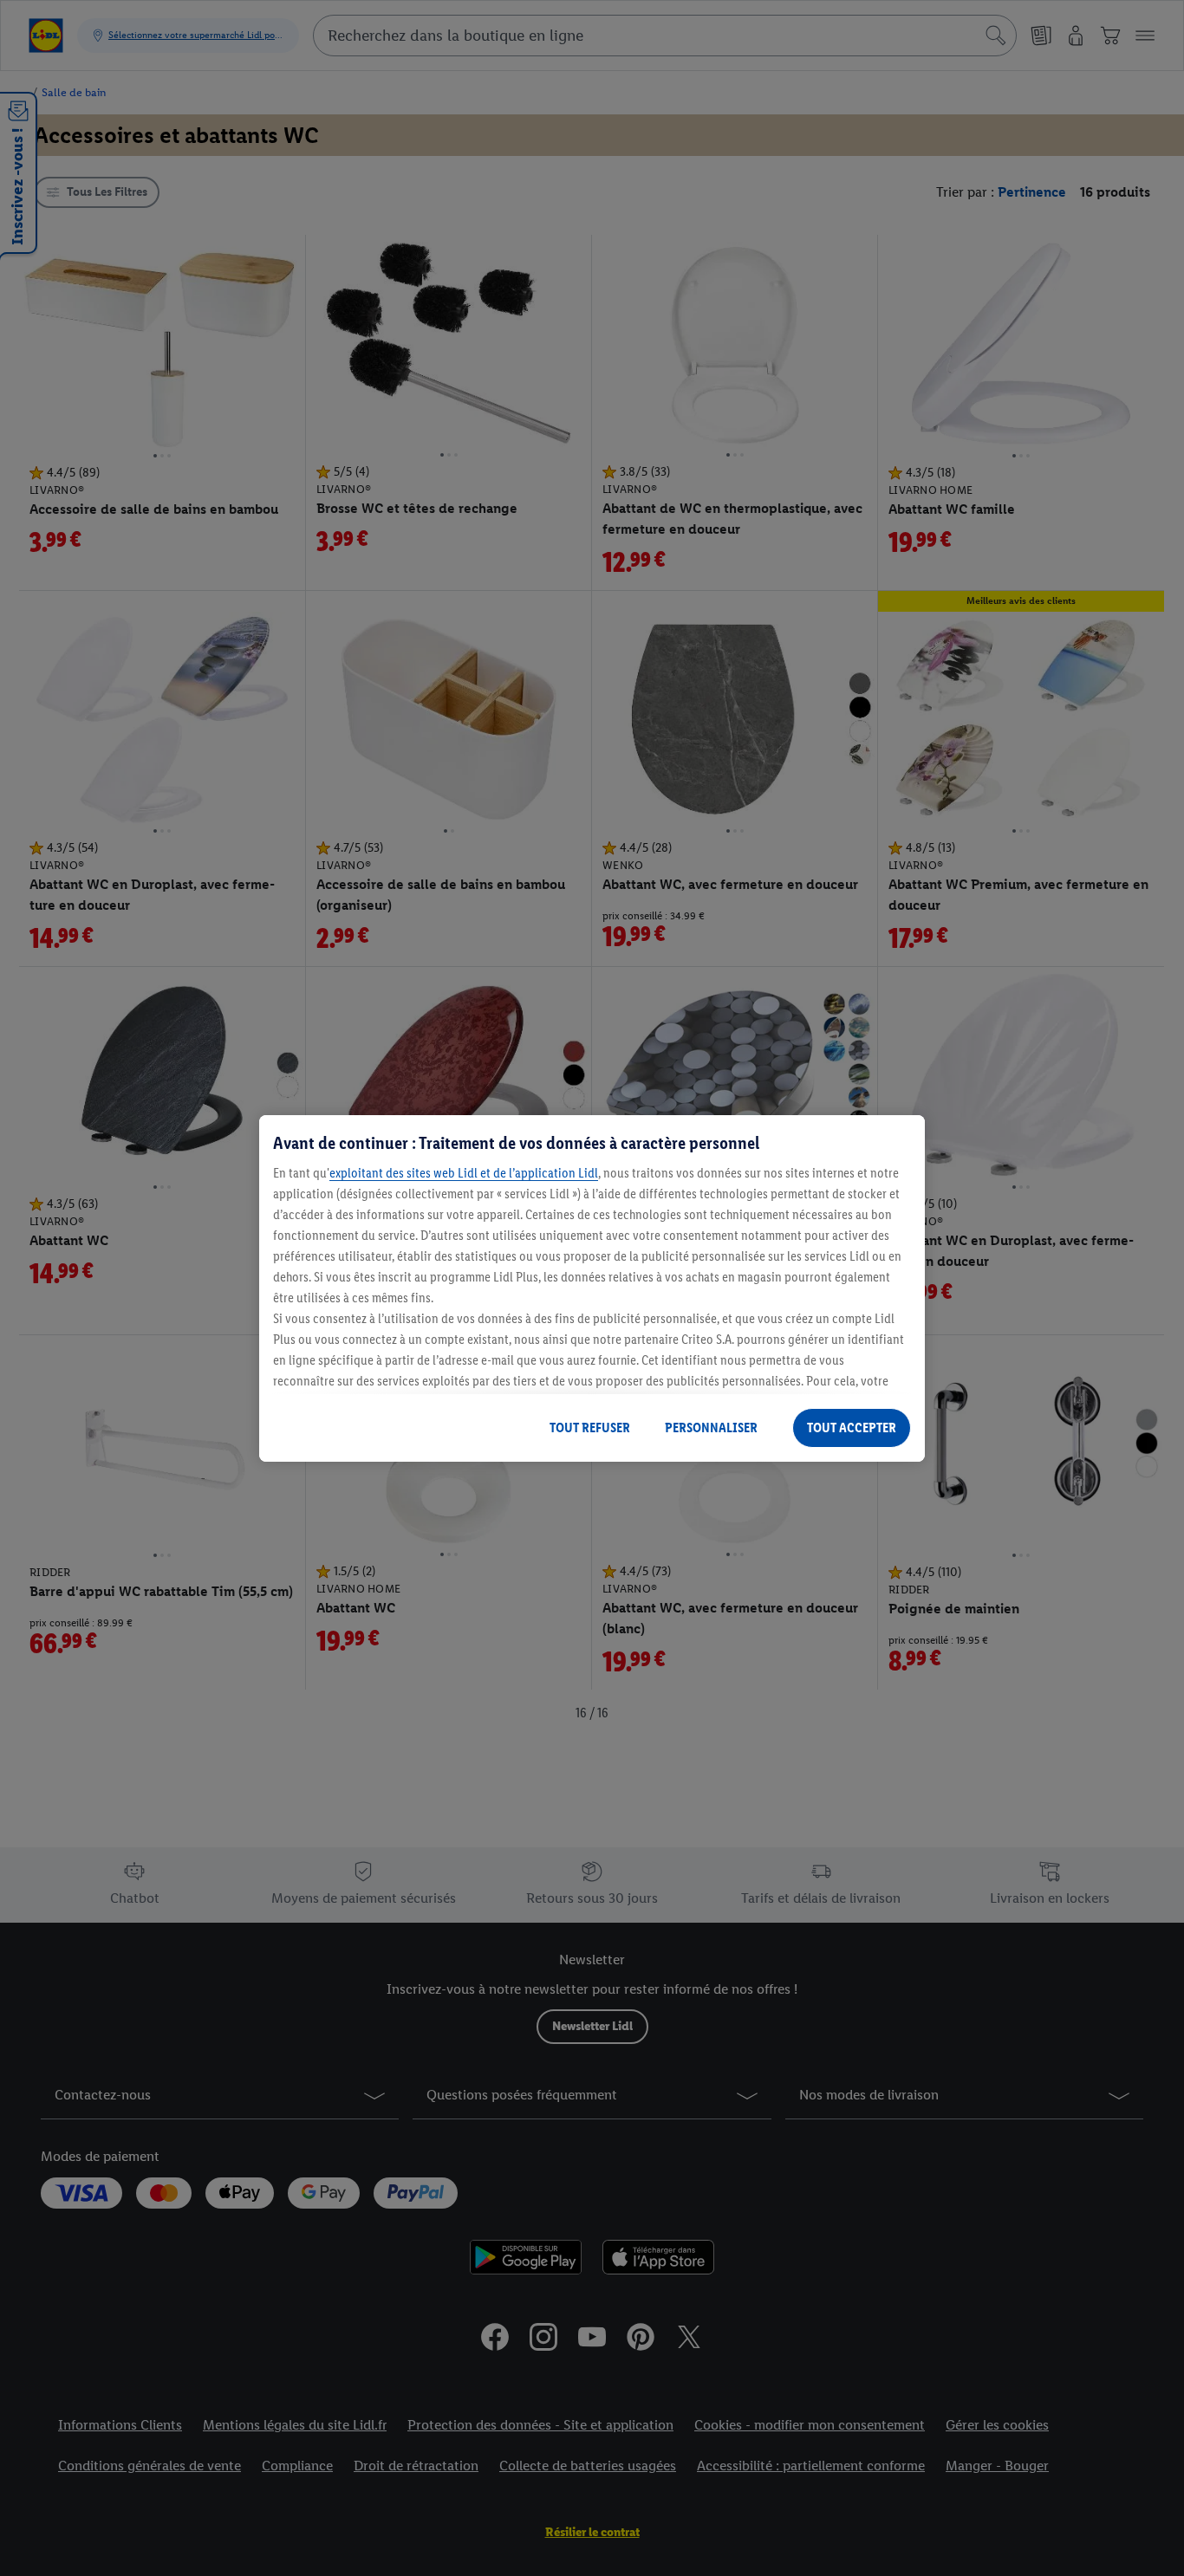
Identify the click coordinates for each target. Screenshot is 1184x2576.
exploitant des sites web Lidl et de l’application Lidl (464, 1173)
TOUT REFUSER (590, 1428)
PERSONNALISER (711, 1428)
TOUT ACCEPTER (852, 1428)
